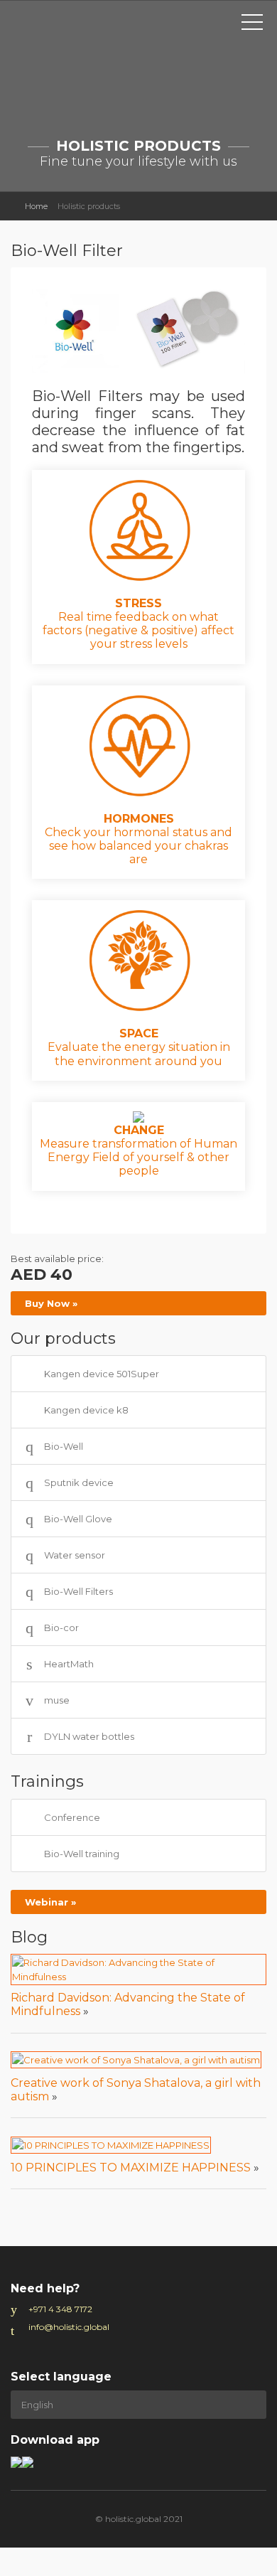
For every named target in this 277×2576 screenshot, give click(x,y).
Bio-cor (61, 1628)
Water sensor (75, 1555)
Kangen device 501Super (102, 1374)
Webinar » (50, 1902)
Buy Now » (51, 1303)
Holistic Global (67, 33)
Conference (72, 1817)
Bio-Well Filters (78, 1591)
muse (57, 1700)
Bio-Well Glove (78, 1519)
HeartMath (69, 1664)
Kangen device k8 (86, 1410)
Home (36, 206)
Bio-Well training (82, 1854)
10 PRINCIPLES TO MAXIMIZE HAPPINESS (131, 2168)
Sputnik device (79, 1482)
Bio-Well (64, 1446)
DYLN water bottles (89, 1736)
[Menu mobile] (252, 25)
